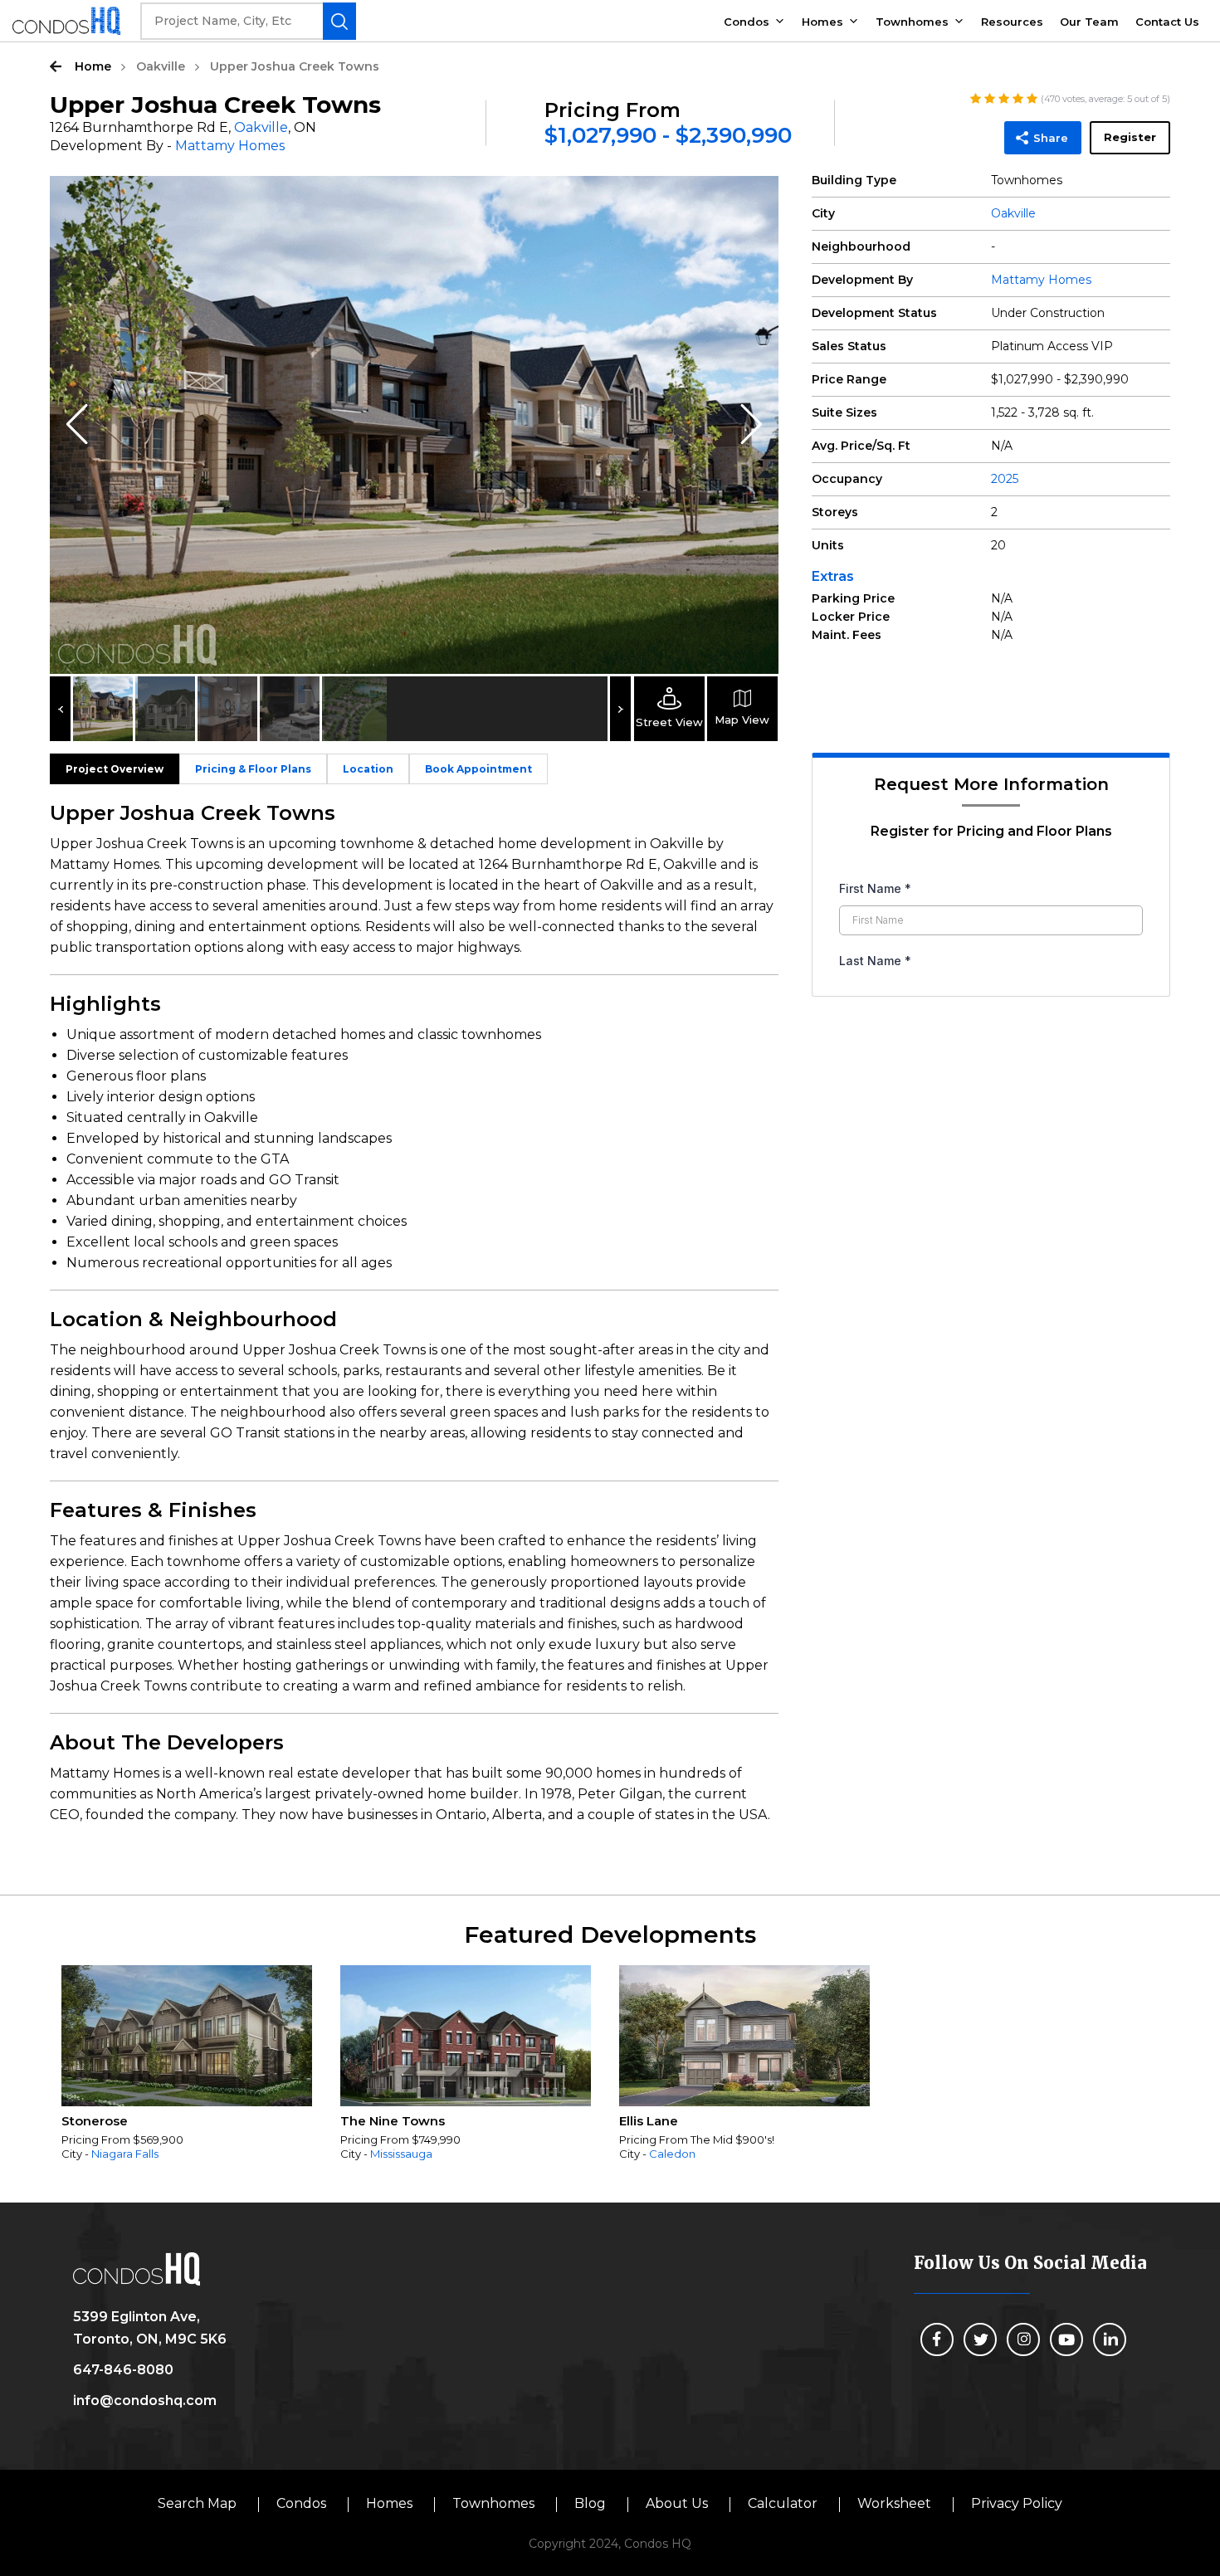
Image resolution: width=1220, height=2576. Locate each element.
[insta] (1023, 2339)
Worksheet (894, 2503)
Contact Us (1167, 22)
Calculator (783, 2503)
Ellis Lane (649, 2121)
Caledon (672, 2154)
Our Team (1089, 22)
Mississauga (401, 2154)
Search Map (197, 2503)
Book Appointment (478, 769)
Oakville (161, 66)
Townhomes (912, 22)
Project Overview (115, 769)
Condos (747, 22)
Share (1051, 138)
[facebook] (937, 2339)
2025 (1005, 479)
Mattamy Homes (230, 146)
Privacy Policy (1017, 2503)
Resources (1012, 22)
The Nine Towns (393, 2121)
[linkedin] (1110, 2339)
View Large (754, 201)
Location (368, 769)
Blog (590, 2503)
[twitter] (980, 2339)
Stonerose (95, 2121)
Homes (822, 22)
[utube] (1066, 2339)
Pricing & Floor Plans (253, 769)
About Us (677, 2503)
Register (1130, 137)
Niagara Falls (125, 2154)
